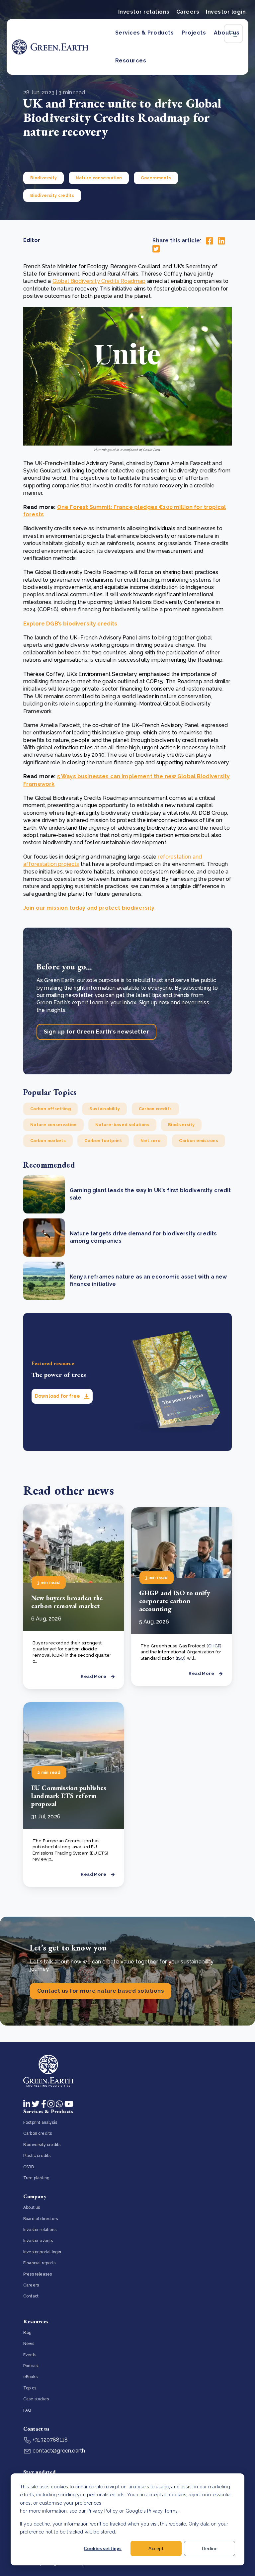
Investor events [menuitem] (38, 2241)
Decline (210, 2548)
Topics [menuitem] (30, 2388)
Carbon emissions (199, 1141)
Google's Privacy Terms (152, 2511)
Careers (188, 12)
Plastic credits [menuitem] (37, 2156)
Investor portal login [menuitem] (42, 2252)
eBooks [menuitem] (30, 2377)
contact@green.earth (58, 2451)
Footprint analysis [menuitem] (40, 2122)
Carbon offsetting (50, 1109)
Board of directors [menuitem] (41, 2219)
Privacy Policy (103, 2511)
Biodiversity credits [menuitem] (42, 2145)
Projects (194, 33)
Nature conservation (99, 178)
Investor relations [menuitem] (40, 2230)
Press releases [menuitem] (38, 2274)
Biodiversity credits (52, 196)
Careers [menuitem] (31, 2285)
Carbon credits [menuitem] (38, 2133)
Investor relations (144, 12)
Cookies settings (103, 2548)
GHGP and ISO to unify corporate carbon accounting (174, 1601)
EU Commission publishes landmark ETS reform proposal (69, 1796)
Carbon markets (48, 1141)
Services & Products (144, 33)
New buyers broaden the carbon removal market (67, 1602)
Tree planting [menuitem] (36, 2178)
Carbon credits (155, 1109)
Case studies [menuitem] (36, 2399)
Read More (93, 1676)
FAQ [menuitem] (27, 2410)
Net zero (150, 1141)
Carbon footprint (103, 1141)
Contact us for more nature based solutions (101, 1991)
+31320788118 (49, 2440)
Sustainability (105, 1109)
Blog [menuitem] (28, 2333)
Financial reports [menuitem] (39, 2263)
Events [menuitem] (30, 2355)
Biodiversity (43, 178)
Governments (156, 178)
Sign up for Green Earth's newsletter (96, 1032)
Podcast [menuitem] (31, 2366)
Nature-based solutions (122, 1125)
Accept (156, 2548)
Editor (32, 240)
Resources (131, 61)
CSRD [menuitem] (29, 2167)
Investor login (226, 12)
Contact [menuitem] (31, 2296)
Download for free (58, 1396)
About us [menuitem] (32, 2207)
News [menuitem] (29, 2344)
